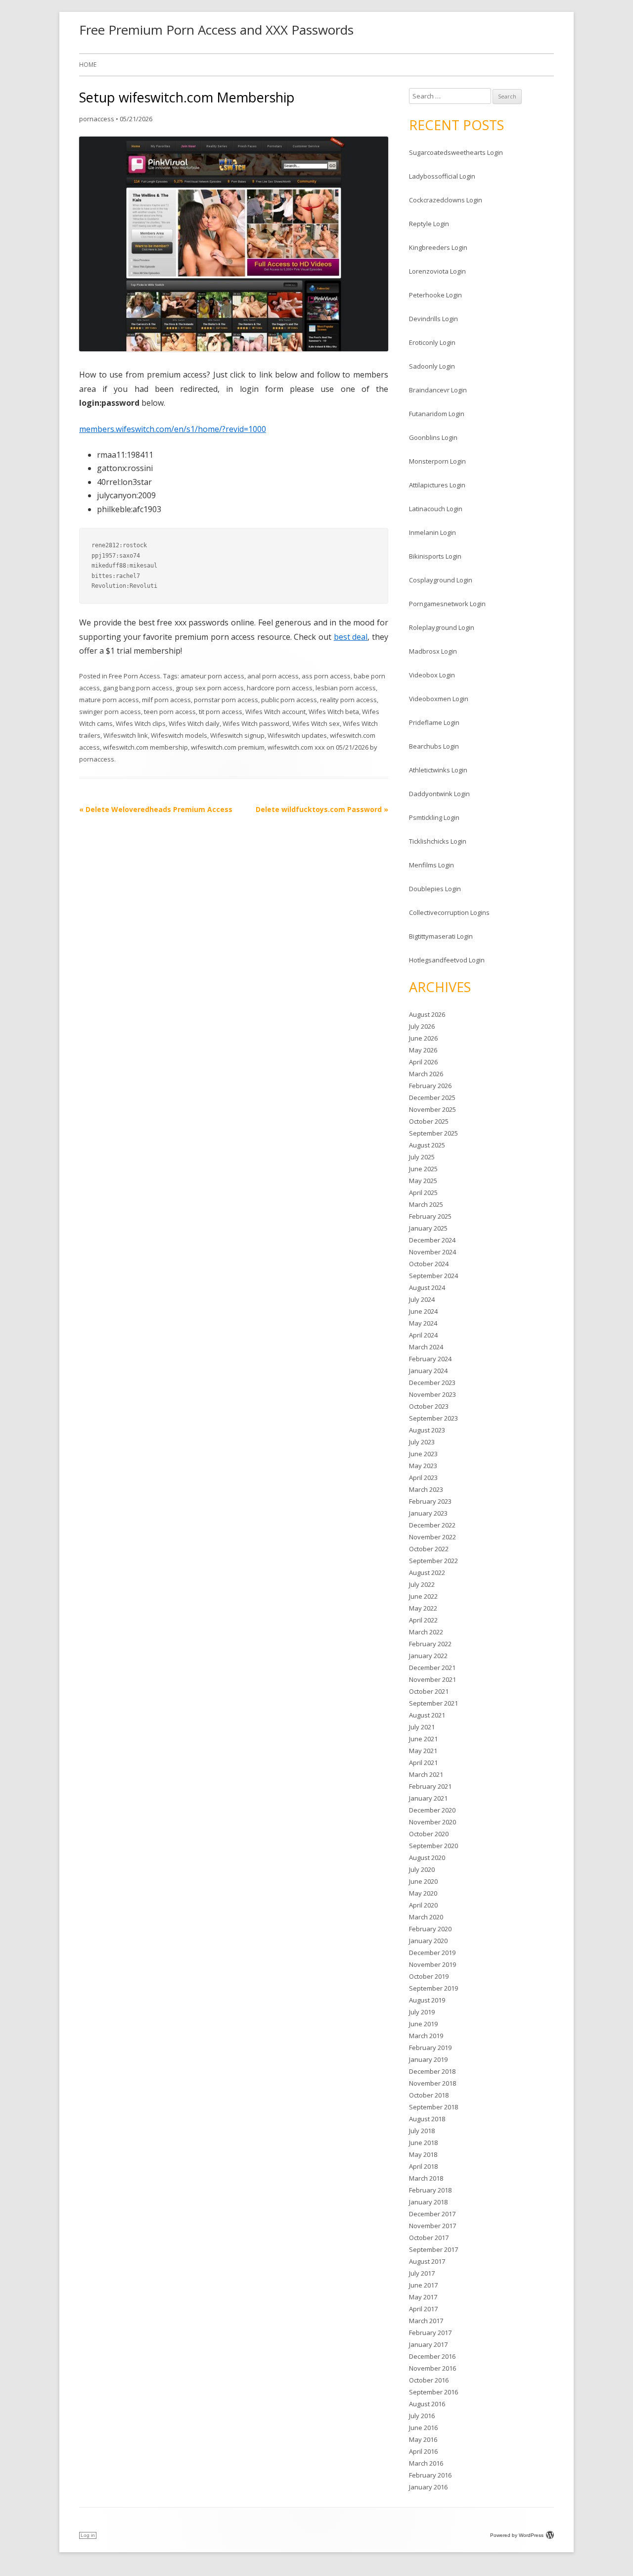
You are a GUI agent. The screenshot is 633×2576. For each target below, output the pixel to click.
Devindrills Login (433, 319)
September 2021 (433, 1703)
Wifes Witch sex (316, 723)
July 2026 (422, 1026)
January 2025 (428, 1228)
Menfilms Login (431, 865)
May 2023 (423, 1466)
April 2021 (423, 1763)
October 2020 (429, 1834)
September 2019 (433, 1988)
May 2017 (423, 2297)
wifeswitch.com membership (145, 747)
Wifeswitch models (179, 735)
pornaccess (97, 119)
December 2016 (432, 2356)
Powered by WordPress (517, 2535)
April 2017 (423, 2309)
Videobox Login (432, 675)
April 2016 (423, 2451)
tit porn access (221, 712)
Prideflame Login (434, 722)
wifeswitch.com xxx (296, 747)
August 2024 (427, 1288)
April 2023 (423, 1478)
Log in (88, 2535)
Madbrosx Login (433, 651)
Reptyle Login (429, 224)
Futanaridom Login (437, 414)
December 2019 (432, 1953)
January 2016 (428, 2487)
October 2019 (429, 1976)
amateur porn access (212, 676)
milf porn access (166, 700)
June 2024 (423, 1311)
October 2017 (429, 2238)
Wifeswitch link (126, 735)
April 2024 (423, 1335)
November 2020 (432, 1822)
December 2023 (432, 1383)
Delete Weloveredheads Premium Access (156, 809)
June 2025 (423, 1169)
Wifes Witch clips (141, 723)
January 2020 (428, 1941)
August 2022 (427, 1573)
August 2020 (427, 1858)
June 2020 (423, 1881)
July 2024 (422, 1299)
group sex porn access (210, 688)
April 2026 (423, 1062)
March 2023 (426, 1489)
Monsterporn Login (437, 461)
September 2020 (433, 1846)
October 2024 (429, 1264)
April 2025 (423, 1193)
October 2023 (429, 1406)
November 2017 (432, 2226)
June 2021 (423, 1739)
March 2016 (426, 2463)
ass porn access (326, 676)
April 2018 (423, 2166)
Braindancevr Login (438, 390)
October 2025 (429, 1121)
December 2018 (432, 2071)
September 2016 (433, 2392)
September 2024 (433, 1276)
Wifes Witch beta (334, 712)
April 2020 (423, 1905)
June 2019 (423, 2024)
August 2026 (427, 1014)
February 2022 (430, 1644)
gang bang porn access (138, 688)
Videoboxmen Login (439, 699)
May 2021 (423, 1751)
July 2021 (422, 1727)
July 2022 (422, 1584)
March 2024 (426, 1347)
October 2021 (429, 1691)
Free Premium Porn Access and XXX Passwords (216, 30)
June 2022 (423, 1596)
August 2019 (427, 2000)
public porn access (289, 700)
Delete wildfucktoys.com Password (322, 809)
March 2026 (426, 1074)
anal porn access (273, 676)
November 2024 (432, 1252)
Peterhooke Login (435, 295)
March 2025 (426, 1204)
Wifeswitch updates (297, 735)
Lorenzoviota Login (437, 271)
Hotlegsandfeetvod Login (447, 960)
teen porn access (170, 712)
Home (88, 65)
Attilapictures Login (437, 485)
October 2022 (429, 1549)
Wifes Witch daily (194, 723)
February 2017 (430, 2333)
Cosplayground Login (441, 580)
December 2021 (432, 1668)
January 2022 (428, 1656)
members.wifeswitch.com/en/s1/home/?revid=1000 (173, 429)
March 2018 (426, 2178)
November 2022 (432, 1537)
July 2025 (422, 1157)
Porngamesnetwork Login (447, 604)
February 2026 (430, 1086)
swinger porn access (110, 712)
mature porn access (109, 700)
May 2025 (423, 1181)
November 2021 (432, 1679)
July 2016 (422, 2416)
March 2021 (426, 1774)
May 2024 (423, 1323)
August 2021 (427, 1715)
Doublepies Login (435, 889)
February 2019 (430, 2048)
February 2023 (430, 1501)
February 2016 (430, 2475)
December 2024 (432, 1240)
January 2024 (428, 1371)
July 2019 (422, 2012)
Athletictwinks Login (438, 770)
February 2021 (430, 1786)
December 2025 (432, 1097)
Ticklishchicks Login (438, 841)
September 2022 (433, 1561)
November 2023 (432, 1394)
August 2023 (427, 1430)
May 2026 (423, 1050)
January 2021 (428, 1798)
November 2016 (432, 2368)
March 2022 (426, 1632)
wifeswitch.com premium (228, 747)
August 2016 (427, 2404)
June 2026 (423, 1038)
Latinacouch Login (436, 509)
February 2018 (430, 2190)
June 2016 (423, 2428)
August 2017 (427, 2261)
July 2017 (422, 2273)
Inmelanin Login (432, 532)
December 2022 (432, 1525)
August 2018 (427, 2119)
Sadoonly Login (432, 366)
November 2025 (432, 1109)
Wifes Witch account (275, 712)
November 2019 (432, 1964)
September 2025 (433, 1133)
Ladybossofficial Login (442, 176)
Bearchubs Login (434, 746)
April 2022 (423, 1620)
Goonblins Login (433, 437)
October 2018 (429, 2095)
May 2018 (423, 2154)
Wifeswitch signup (237, 735)
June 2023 (423, 1454)
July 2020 (422, 1869)
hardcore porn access (280, 688)
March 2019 (426, 2036)
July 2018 (422, 2131)
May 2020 (423, 1893)
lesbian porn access (346, 688)
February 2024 (430, 1359)
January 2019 (428, 2059)
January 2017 (428, 2344)
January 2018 (428, 2202)
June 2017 (423, 2285)
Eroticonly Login (432, 342)
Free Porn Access (135, 676)
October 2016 (429, 2380)
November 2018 (432, 2083)
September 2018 (433, 2107)
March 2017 (426, 2321)
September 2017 (433, 2249)
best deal (351, 637)
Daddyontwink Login (439, 794)
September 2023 (433, 1418)
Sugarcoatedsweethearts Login (456, 152)
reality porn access (348, 700)
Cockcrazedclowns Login (446, 200)
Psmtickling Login (434, 817)
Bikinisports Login (435, 556)
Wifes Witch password (256, 723)
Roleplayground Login (442, 627)
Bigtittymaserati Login (441, 936)
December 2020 (432, 1810)
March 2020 (426, 1917)
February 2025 (430, 1216)
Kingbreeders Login (438, 247)
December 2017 (432, 2214)
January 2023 (428, 1513)
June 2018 (423, 2143)
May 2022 (423, 1608)
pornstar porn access (226, 700)
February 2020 (430, 1929)
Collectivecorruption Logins (449, 912)
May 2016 (423, 2439)
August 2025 (427, 1145)
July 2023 (422, 1442)
